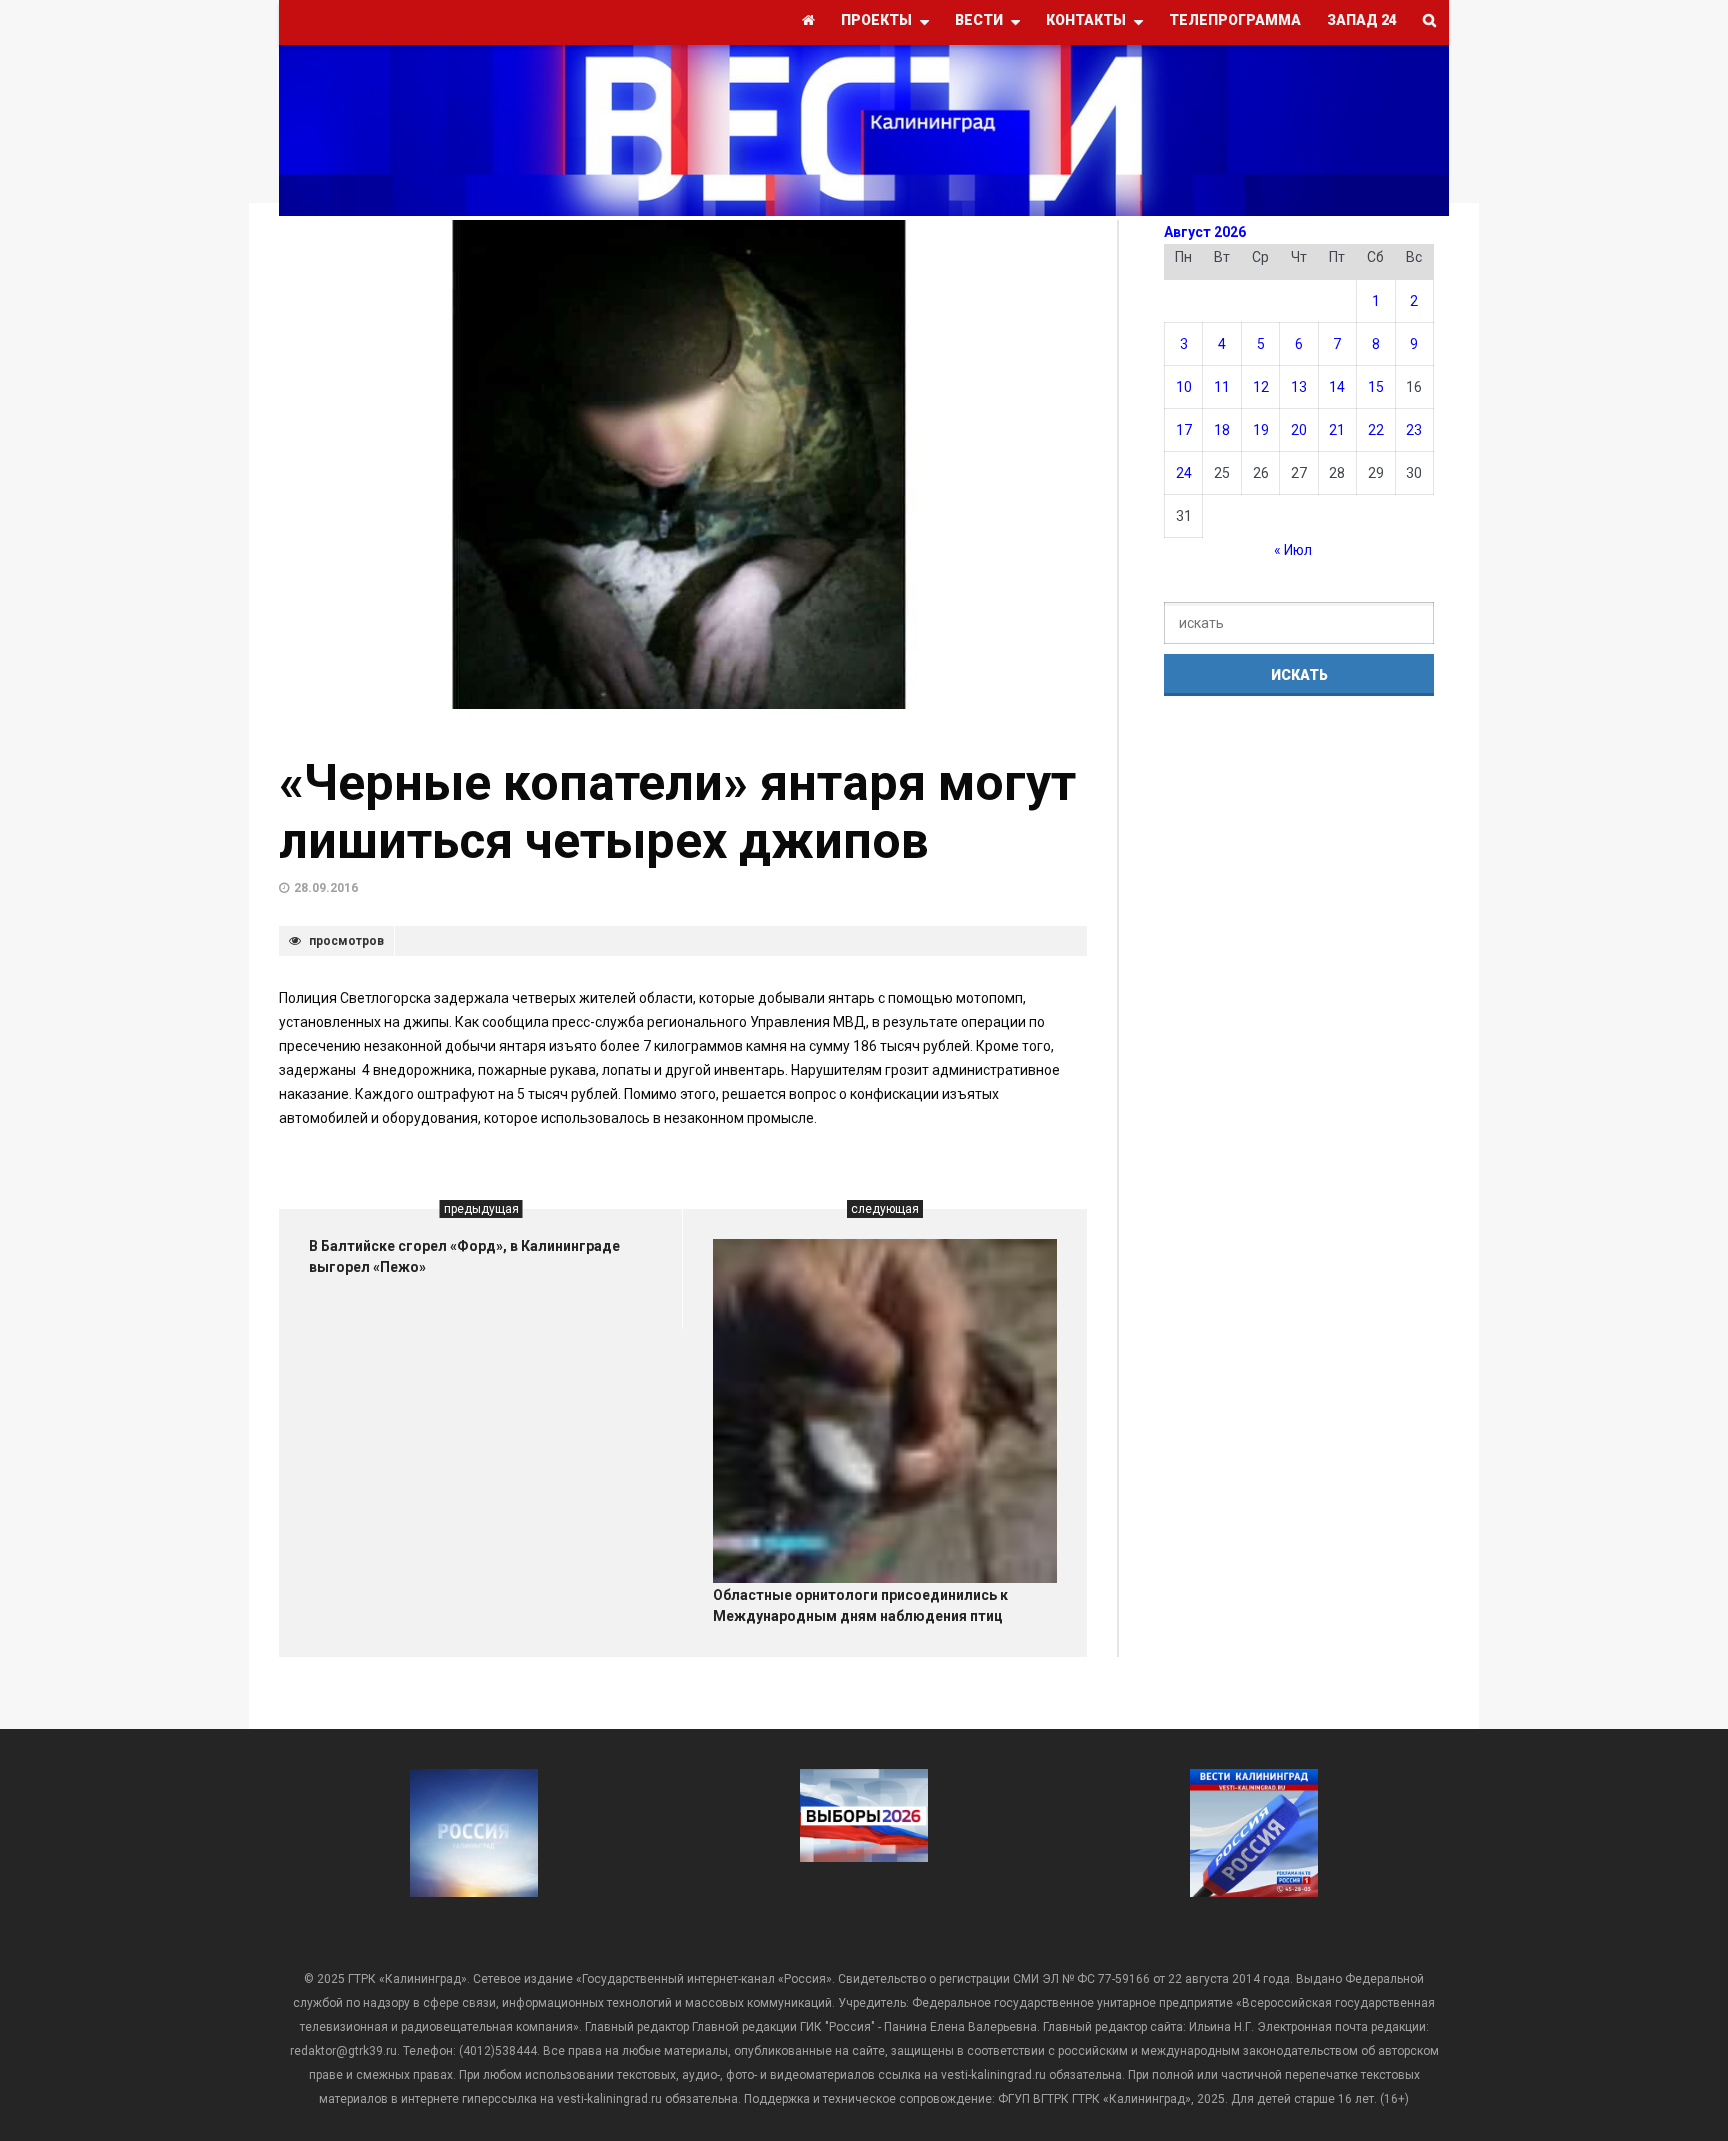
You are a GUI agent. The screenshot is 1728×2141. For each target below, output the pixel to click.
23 (1414, 430)
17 (1184, 430)
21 (1337, 430)
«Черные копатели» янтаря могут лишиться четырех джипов (677, 812)
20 (1299, 430)
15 (1376, 387)
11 (1222, 387)
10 (1184, 387)
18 (1222, 430)
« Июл (1293, 550)
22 (1376, 430)
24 (1184, 473)
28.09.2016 (326, 888)
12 (1261, 387)
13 (1299, 387)
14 (1337, 387)
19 (1261, 430)
